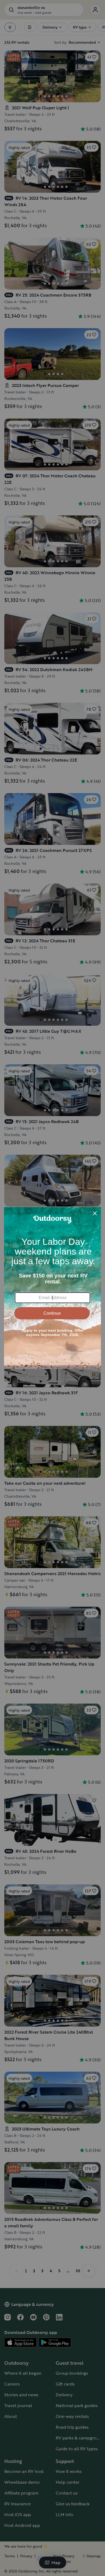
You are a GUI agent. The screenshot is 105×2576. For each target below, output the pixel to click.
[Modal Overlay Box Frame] (52, 1288)
